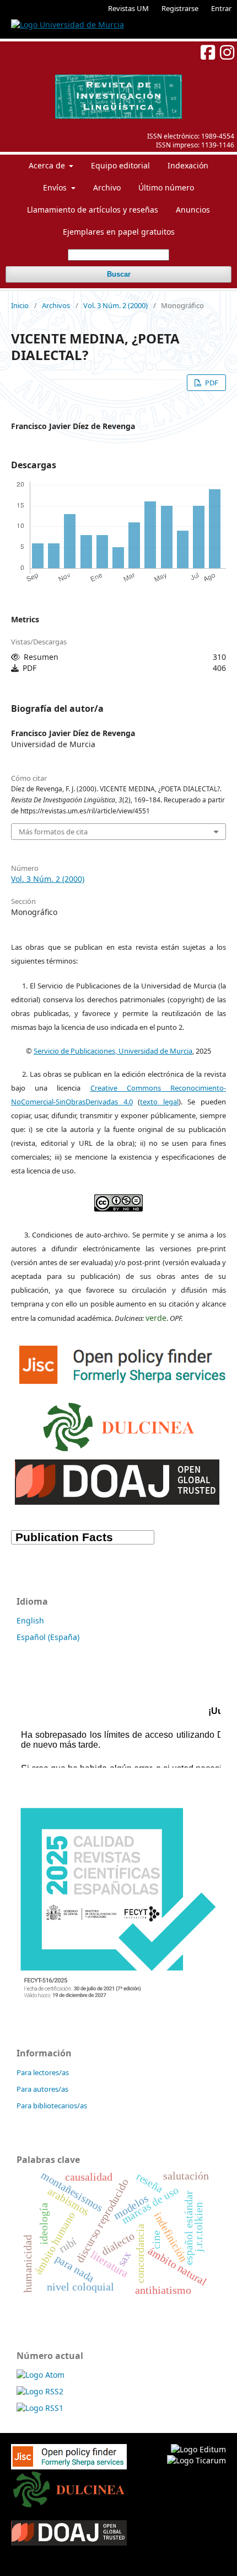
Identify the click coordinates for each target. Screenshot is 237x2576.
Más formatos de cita (53, 832)
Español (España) (48, 1637)
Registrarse (180, 8)
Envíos (56, 187)
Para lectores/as (43, 2072)
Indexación (188, 165)
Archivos (56, 305)
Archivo (107, 187)
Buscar (119, 274)
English (30, 1620)
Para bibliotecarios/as (52, 2106)
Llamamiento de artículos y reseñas (93, 210)
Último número (166, 187)
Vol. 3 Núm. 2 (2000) (115, 305)
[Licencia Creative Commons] (118, 1200)
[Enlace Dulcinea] (119, 1424)
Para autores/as (42, 2089)
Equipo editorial (120, 165)
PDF (211, 383)
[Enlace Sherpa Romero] (124, 1362)
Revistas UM (128, 8)
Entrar (221, 8)
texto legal (159, 1102)
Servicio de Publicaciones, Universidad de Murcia (113, 1051)
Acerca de (48, 165)
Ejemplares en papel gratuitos (119, 232)
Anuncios (193, 210)
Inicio (20, 305)
